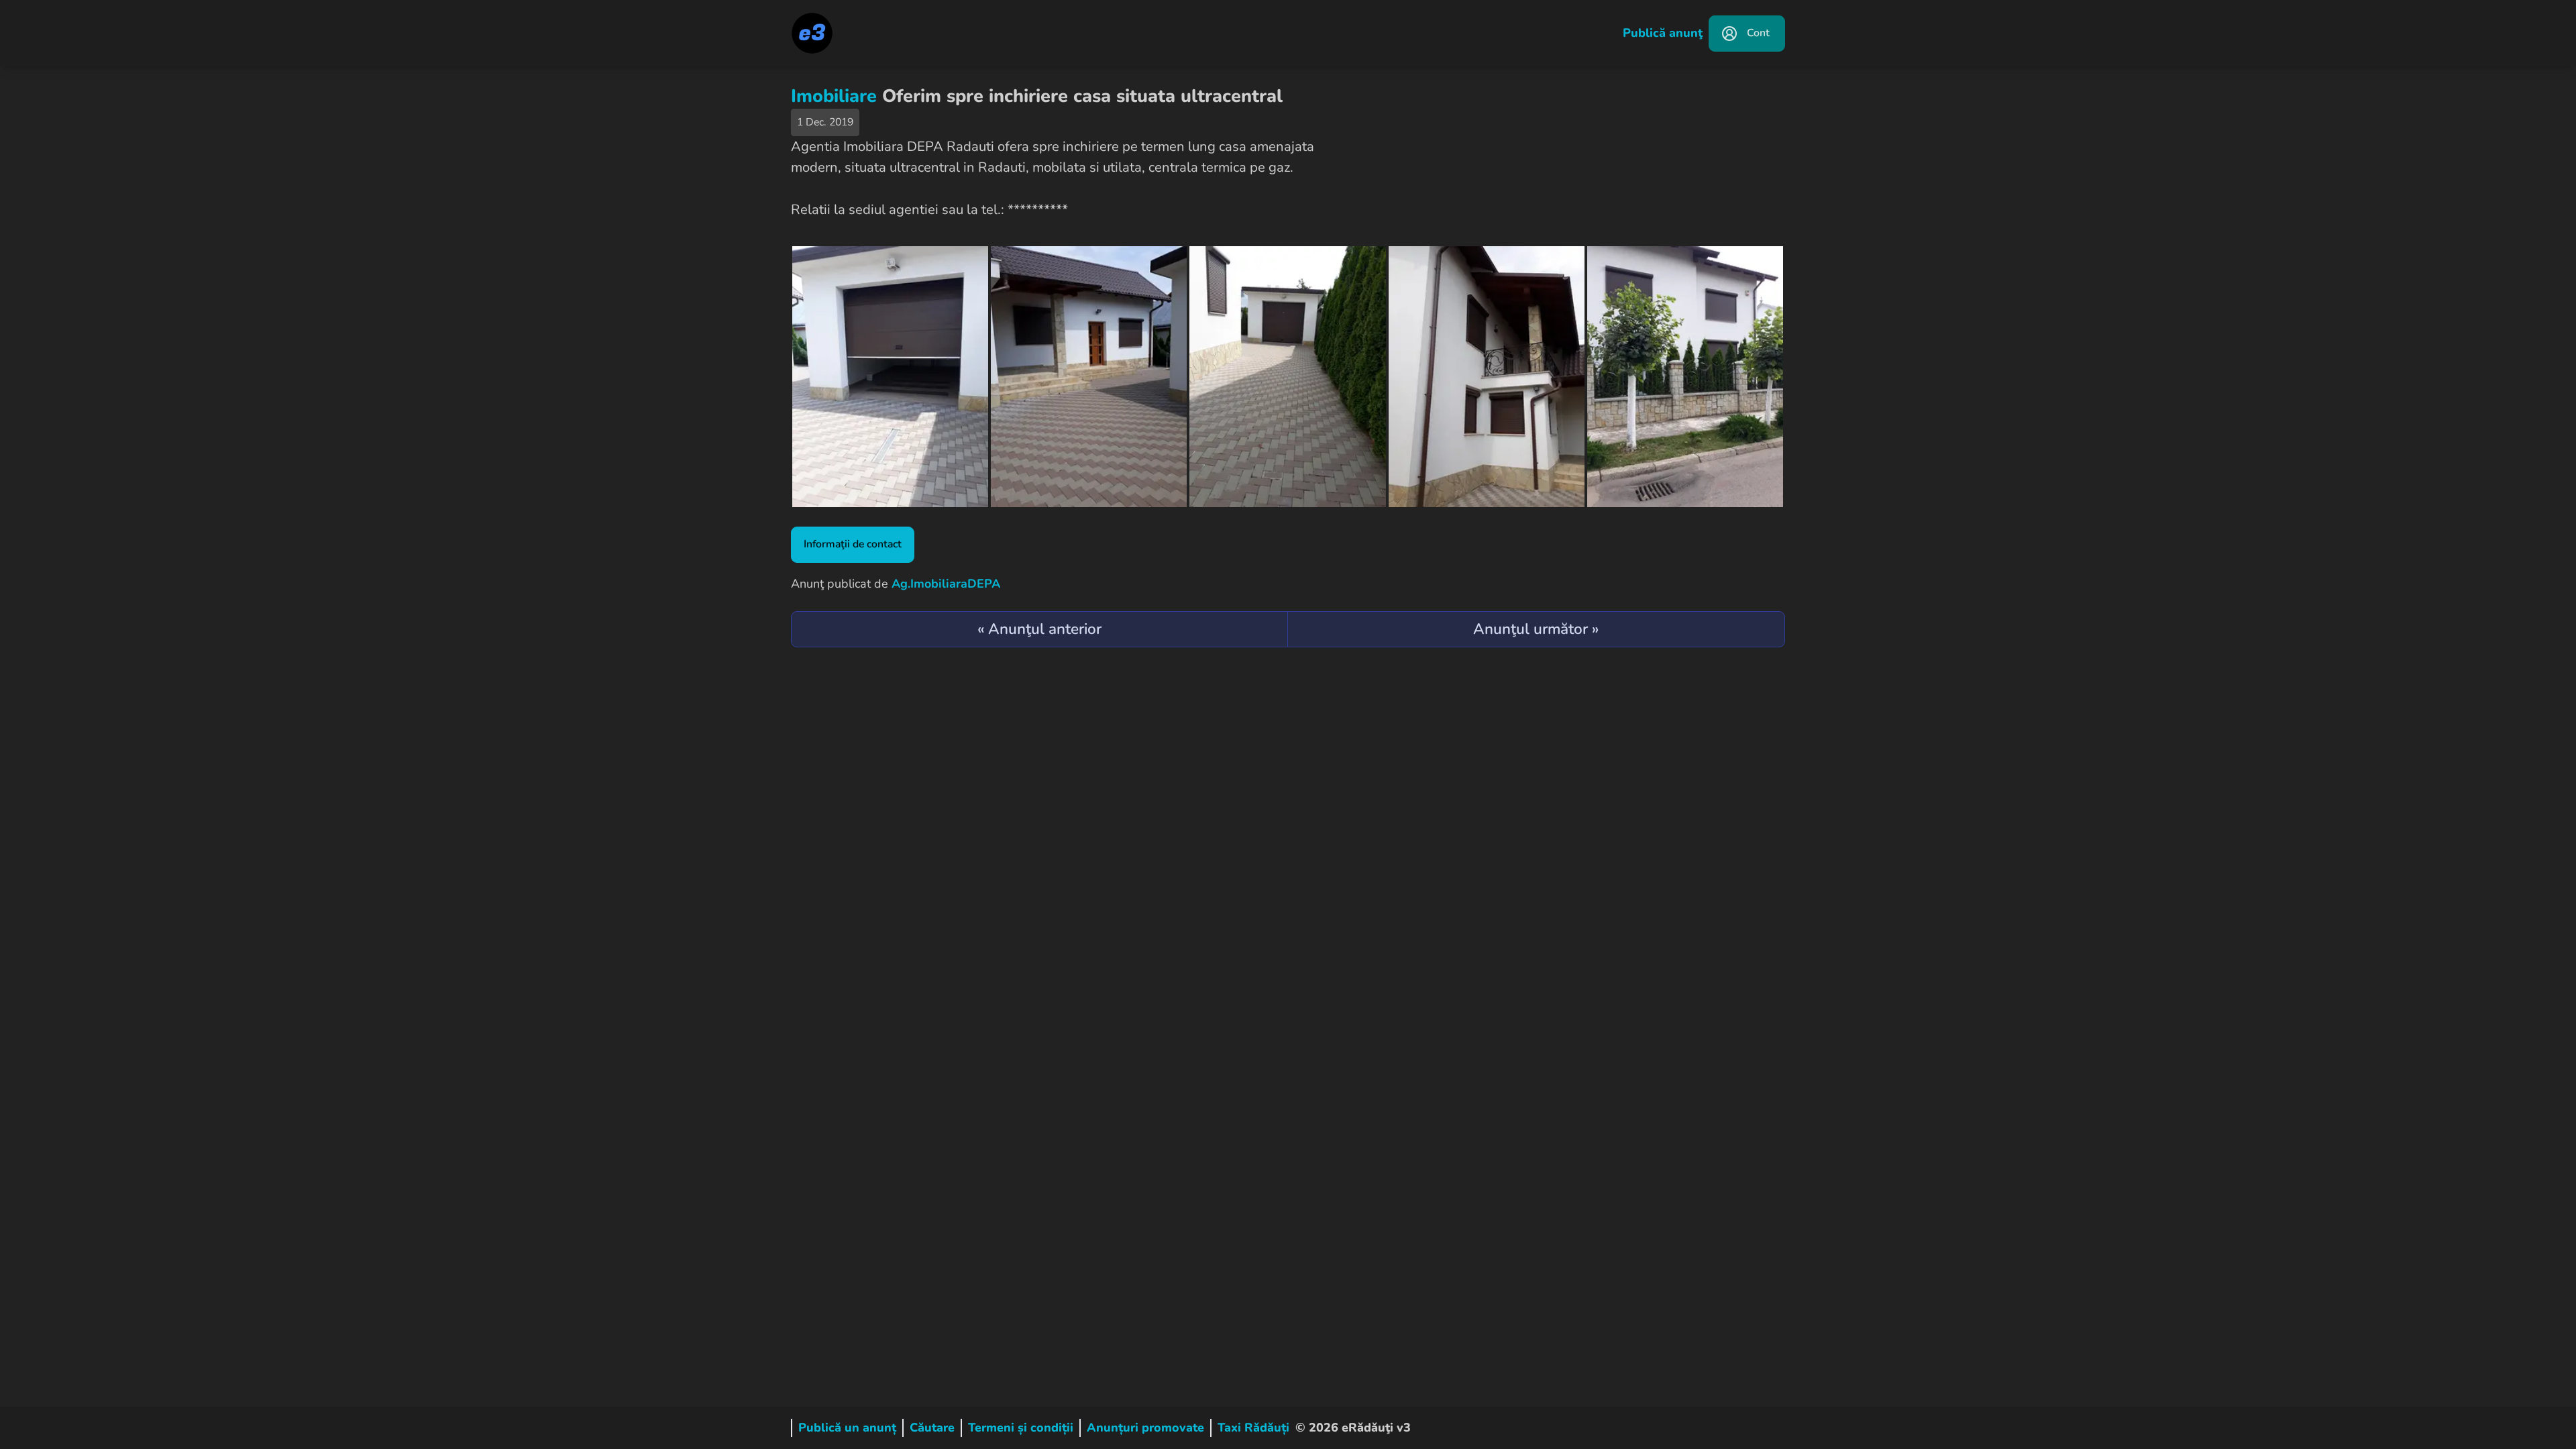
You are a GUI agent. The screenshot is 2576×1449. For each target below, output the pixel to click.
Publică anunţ (1663, 33)
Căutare (932, 1428)
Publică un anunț (847, 1428)
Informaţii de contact (853, 544)
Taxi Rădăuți (1253, 1428)
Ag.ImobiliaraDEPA (946, 584)
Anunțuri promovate (1145, 1428)
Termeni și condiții (1021, 1428)
